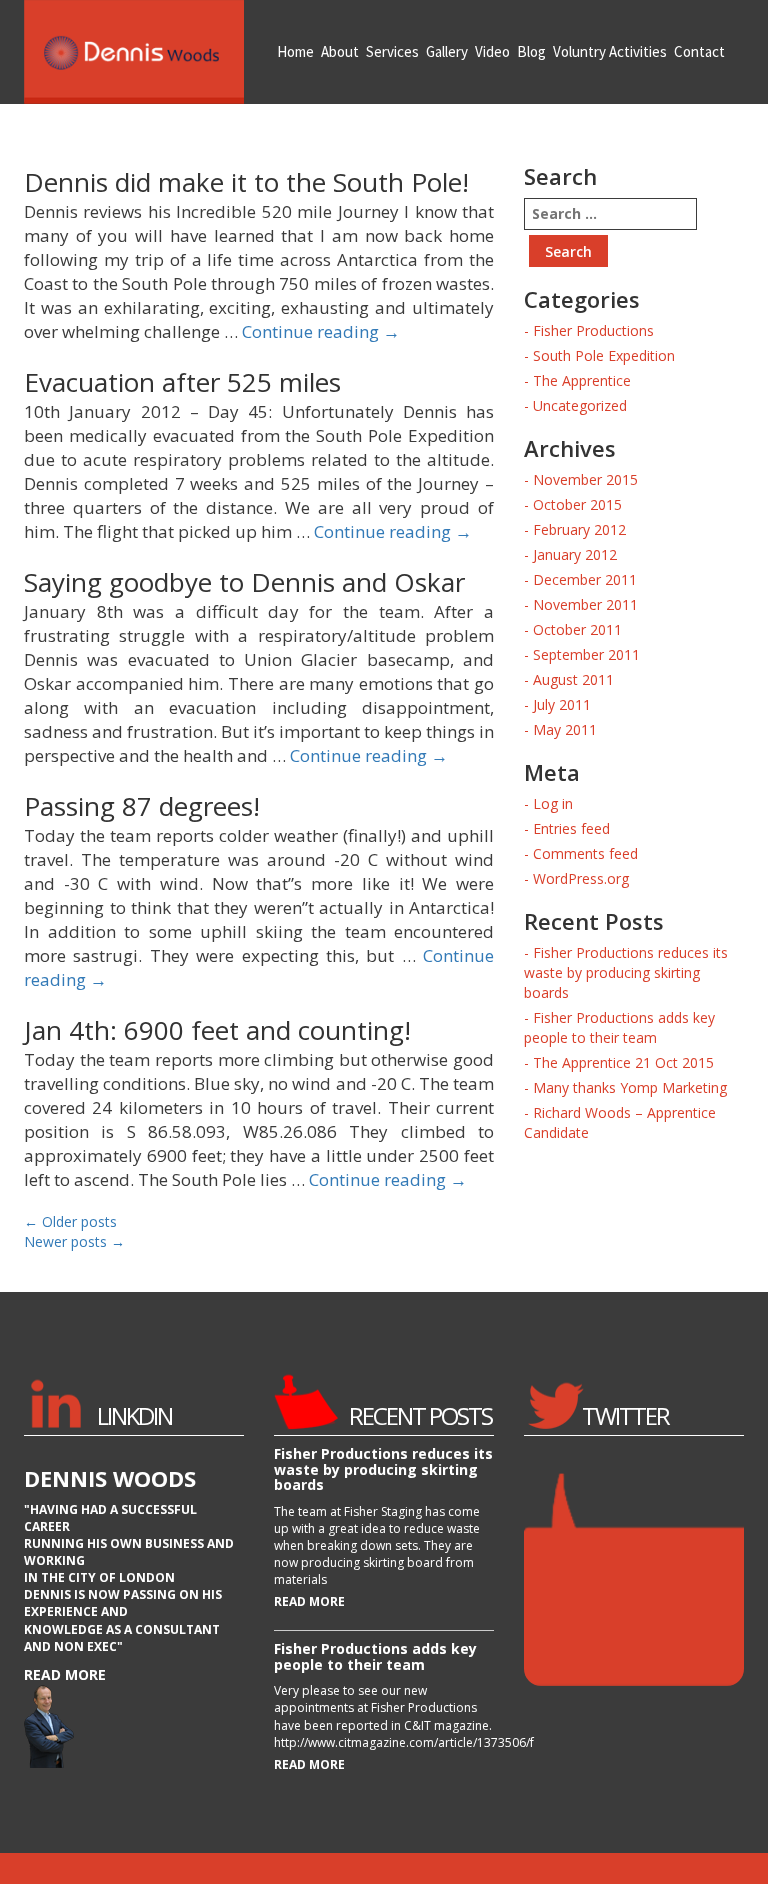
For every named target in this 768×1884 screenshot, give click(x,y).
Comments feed (585, 853)
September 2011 (586, 654)
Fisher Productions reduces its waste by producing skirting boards (626, 972)
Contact (699, 51)
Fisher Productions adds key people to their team (619, 1027)
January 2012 (575, 554)
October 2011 (577, 629)
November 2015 (585, 479)
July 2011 (562, 704)
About (340, 51)
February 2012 (579, 529)
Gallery (447, 51)
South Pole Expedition (604, 355)
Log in (553, 803)
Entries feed (571, 828)
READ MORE (309, 1601)
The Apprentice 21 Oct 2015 (623, 1062)
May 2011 (565, 729)
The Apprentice (582, 380)
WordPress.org (581, 878)
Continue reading (321, 331)
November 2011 (585, 604)
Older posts (70, 1221)
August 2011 (573, 679)
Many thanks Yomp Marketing (630, 1087)
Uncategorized (580, 405)
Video (492, 51)
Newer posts (74, 1241)
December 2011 (585, 579)
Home (295, 51)
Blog (531, 51)
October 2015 (577, 504)
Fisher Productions (593, 330)
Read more (65, 1674)
